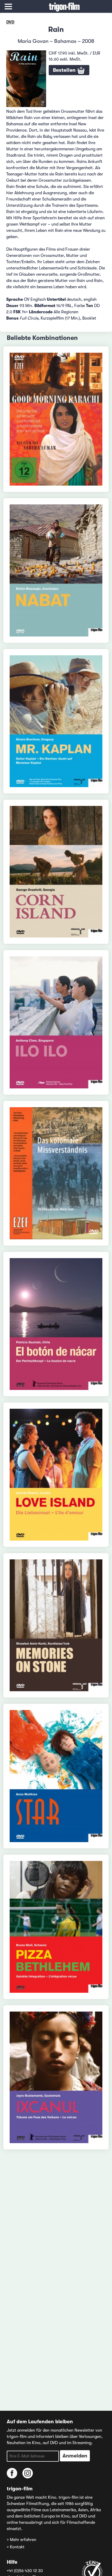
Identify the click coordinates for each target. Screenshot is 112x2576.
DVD (10, 22)
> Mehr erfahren (21, 2540)
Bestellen (65, 70)
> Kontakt (16, 2547)
